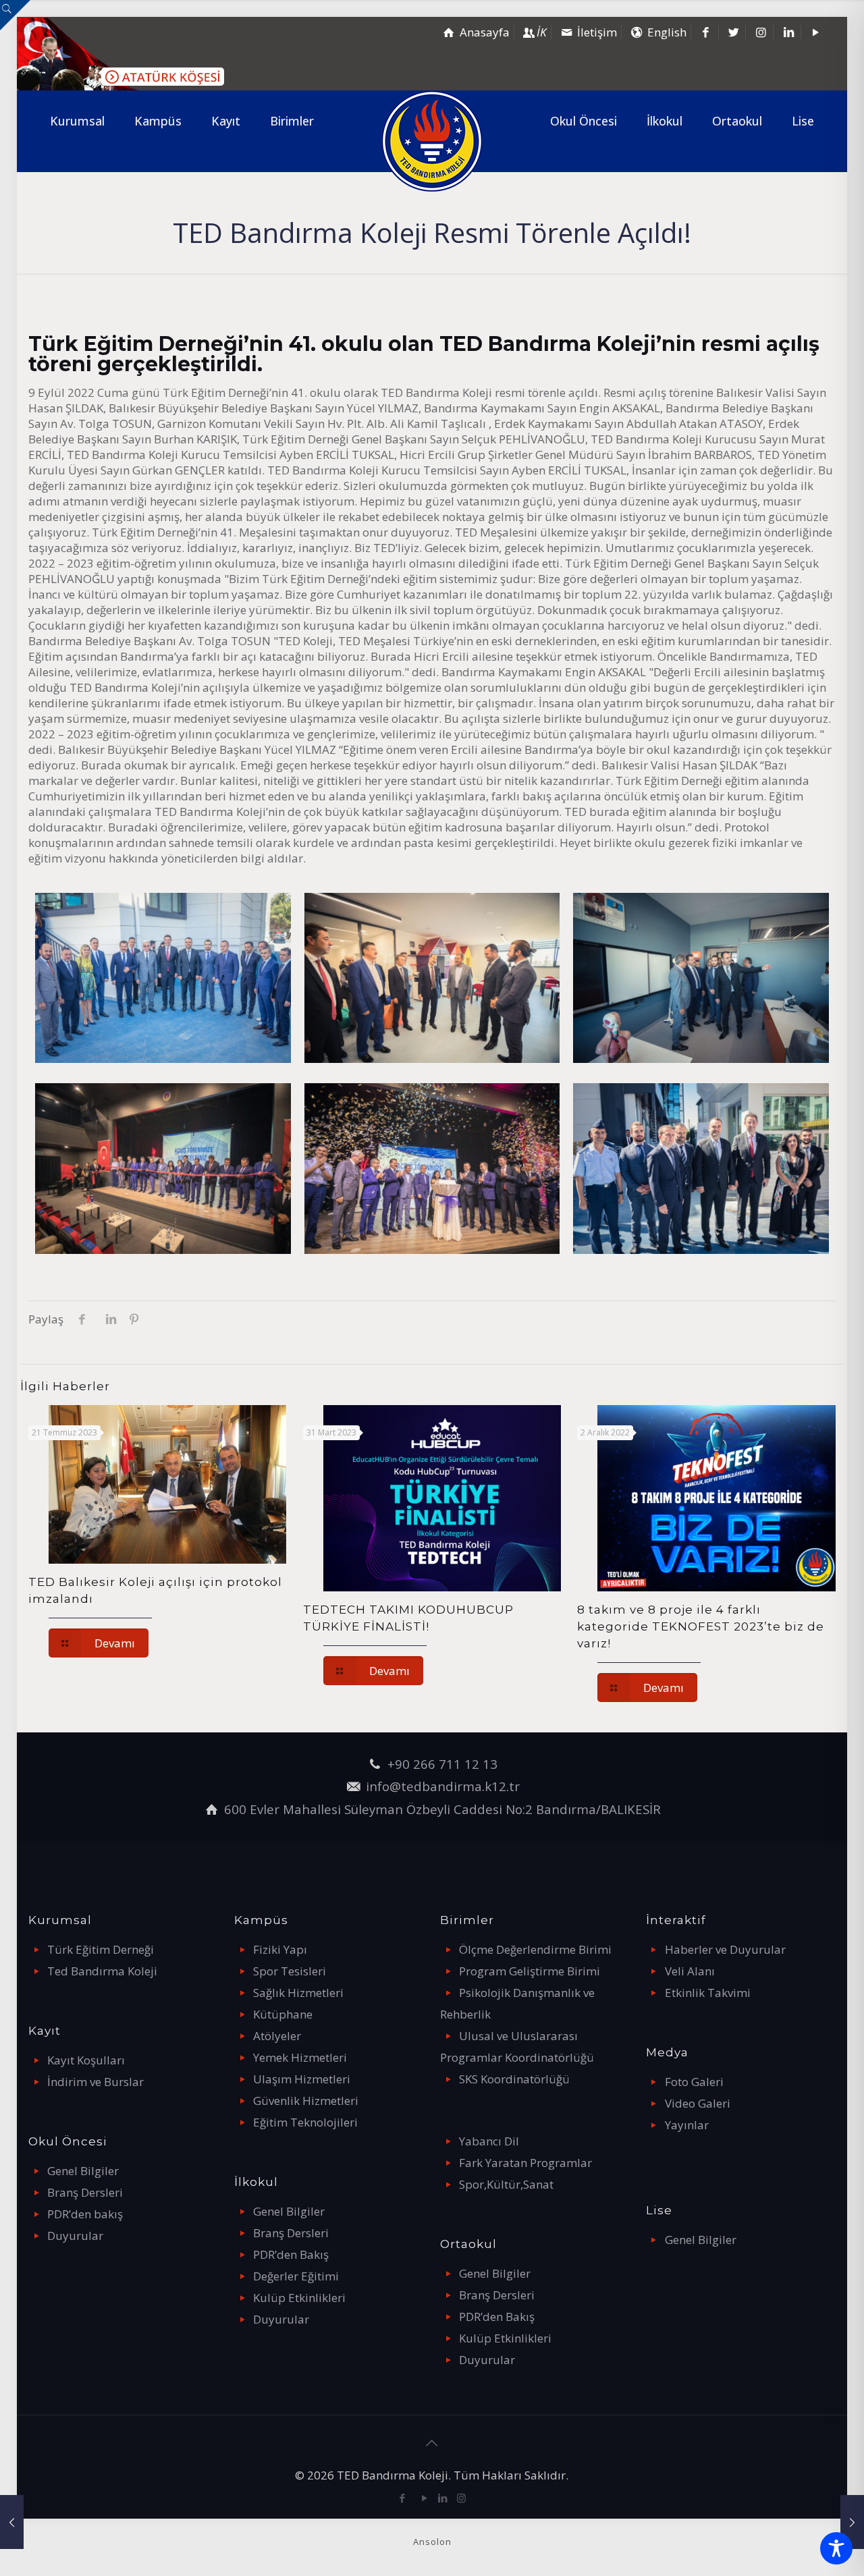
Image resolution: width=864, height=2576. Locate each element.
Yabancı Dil (489, 2141)
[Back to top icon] (432, 2443)
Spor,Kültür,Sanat (506, 2184)
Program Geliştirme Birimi (530, 1971)
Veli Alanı (690, 1971)
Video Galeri (698, 2103)
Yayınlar (687, 2125)
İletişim (597, 32)
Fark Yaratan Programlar (525, 2163)
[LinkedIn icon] (443, 2498)
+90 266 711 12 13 (442, 1764)
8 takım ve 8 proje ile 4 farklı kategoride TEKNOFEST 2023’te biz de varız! (701, 1626)
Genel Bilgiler (83, 2171)
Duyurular (75, 2236)
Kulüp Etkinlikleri (299, 2298)
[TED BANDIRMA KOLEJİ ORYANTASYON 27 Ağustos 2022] (12, 2522)
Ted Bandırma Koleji (102, 1971)
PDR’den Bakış (291, 2254)
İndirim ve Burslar (96, 2082)
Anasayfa (485, 32)
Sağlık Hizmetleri (298, 1993)
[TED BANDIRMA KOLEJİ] (432, 141)
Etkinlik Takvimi (708, 1993)
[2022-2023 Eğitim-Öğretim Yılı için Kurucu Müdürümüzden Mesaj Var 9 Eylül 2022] (852, 2522)
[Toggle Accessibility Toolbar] (836, 2548)
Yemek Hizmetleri (300, 2057)
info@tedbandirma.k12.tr (443, 1786)
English (667, 32)
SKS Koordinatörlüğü (514, 2079)
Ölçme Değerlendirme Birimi (535, 1949)
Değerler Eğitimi (296, 2276)
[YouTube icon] (425, 2498)
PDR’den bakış (85, 2214)
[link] (77, 161)
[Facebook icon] (403, 2498)
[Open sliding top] (15, 15)
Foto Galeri (694, 2082)
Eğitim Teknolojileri (305, 2122)
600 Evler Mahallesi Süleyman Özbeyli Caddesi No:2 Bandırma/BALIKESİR (442, 1809)
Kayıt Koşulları (86, 2060)
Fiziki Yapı (280, 1949)
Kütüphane (283, 2014)
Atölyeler (277, 2036)
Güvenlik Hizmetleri (306, 2101)
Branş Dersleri (85, 2192)
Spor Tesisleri (290, 1971)
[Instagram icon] (461, 2498)
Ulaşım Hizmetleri (302, 2079)
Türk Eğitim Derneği (101, 1949)
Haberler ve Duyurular (725, 1949)
